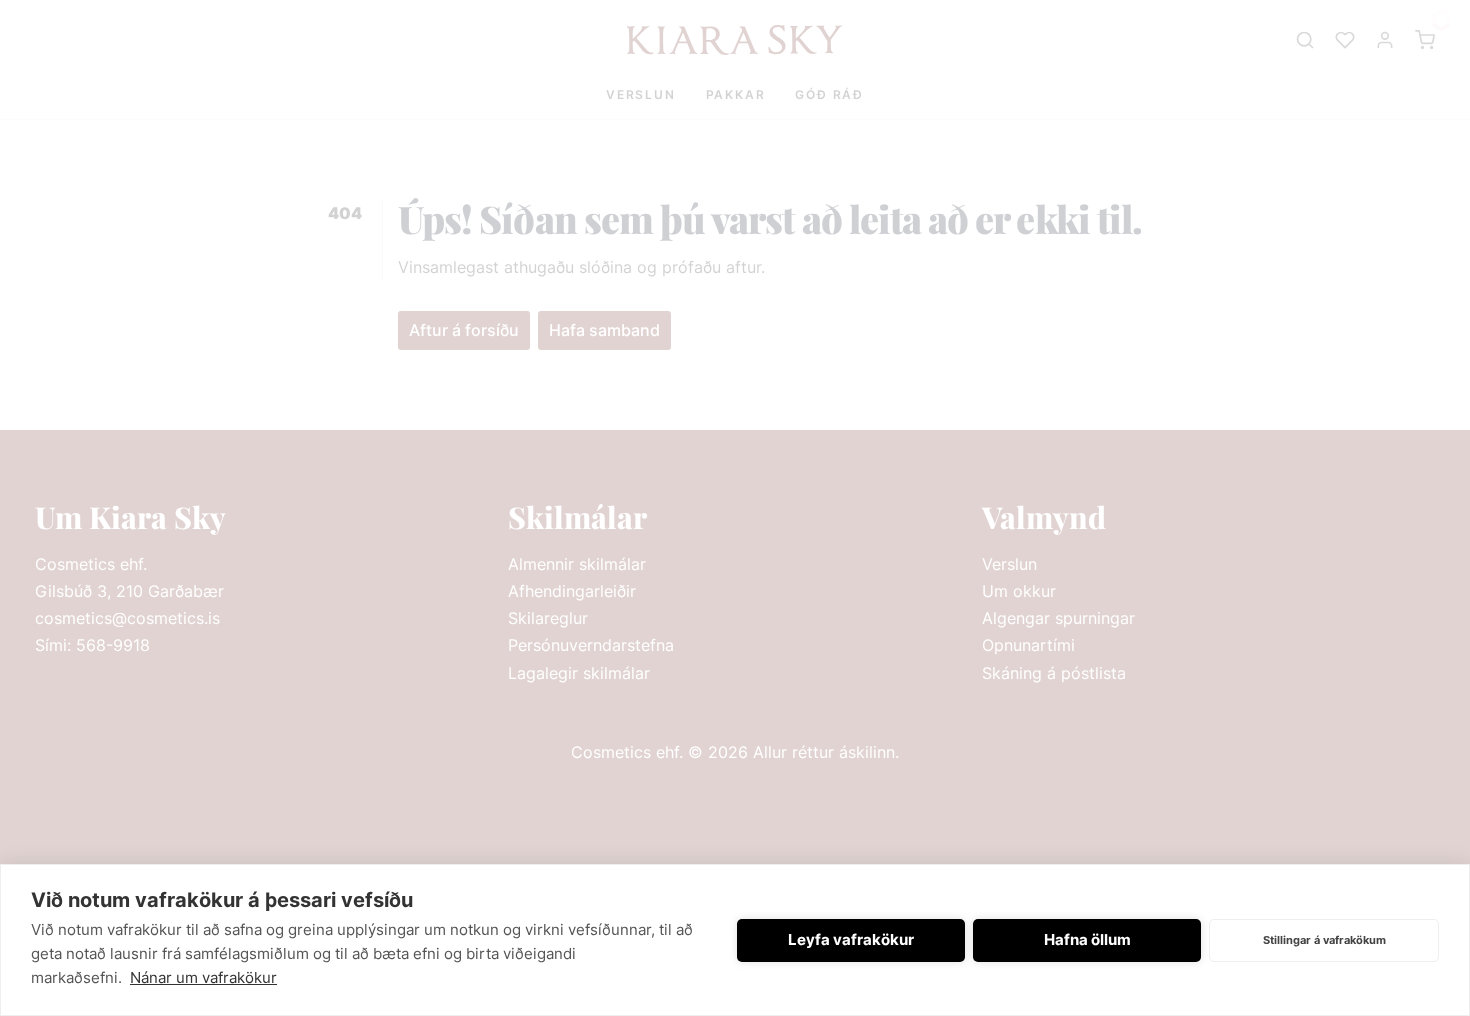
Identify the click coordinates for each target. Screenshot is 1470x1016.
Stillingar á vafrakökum (1324, 940)
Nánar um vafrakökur (203, 977)
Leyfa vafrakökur (851, 939)
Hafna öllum (1087, 939)
